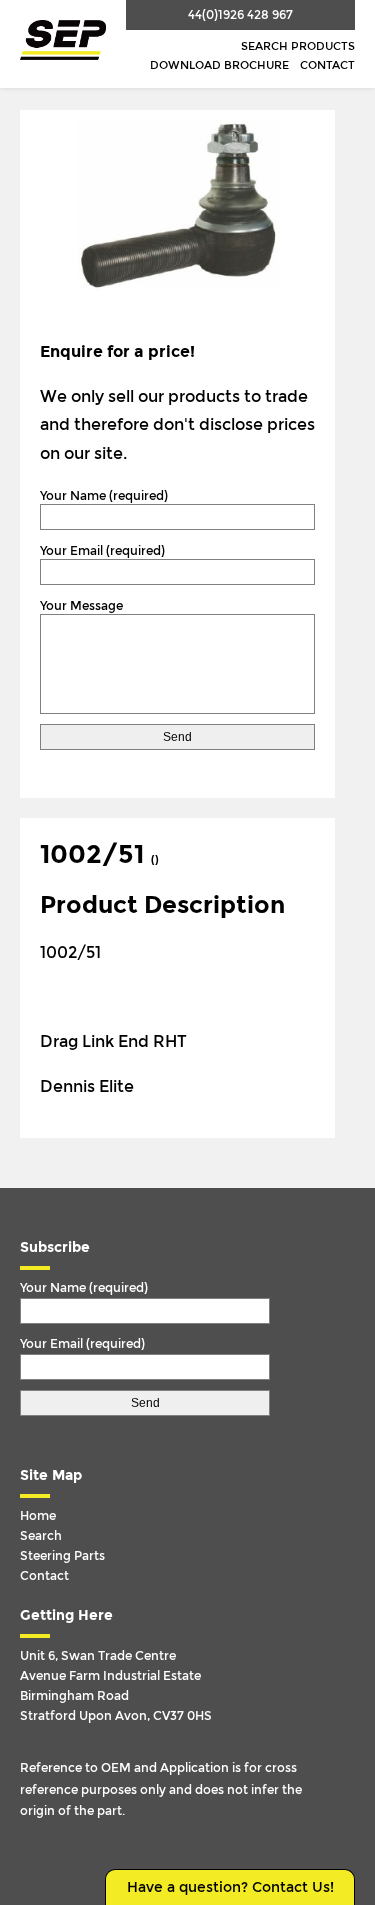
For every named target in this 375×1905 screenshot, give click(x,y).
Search (41, 1536)
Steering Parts (62, 1556)
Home (38, 1516)
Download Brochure (219, 65)
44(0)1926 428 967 (240, 15)
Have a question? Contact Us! (230, 1887)
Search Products (298, 46)
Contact (327, 65)
